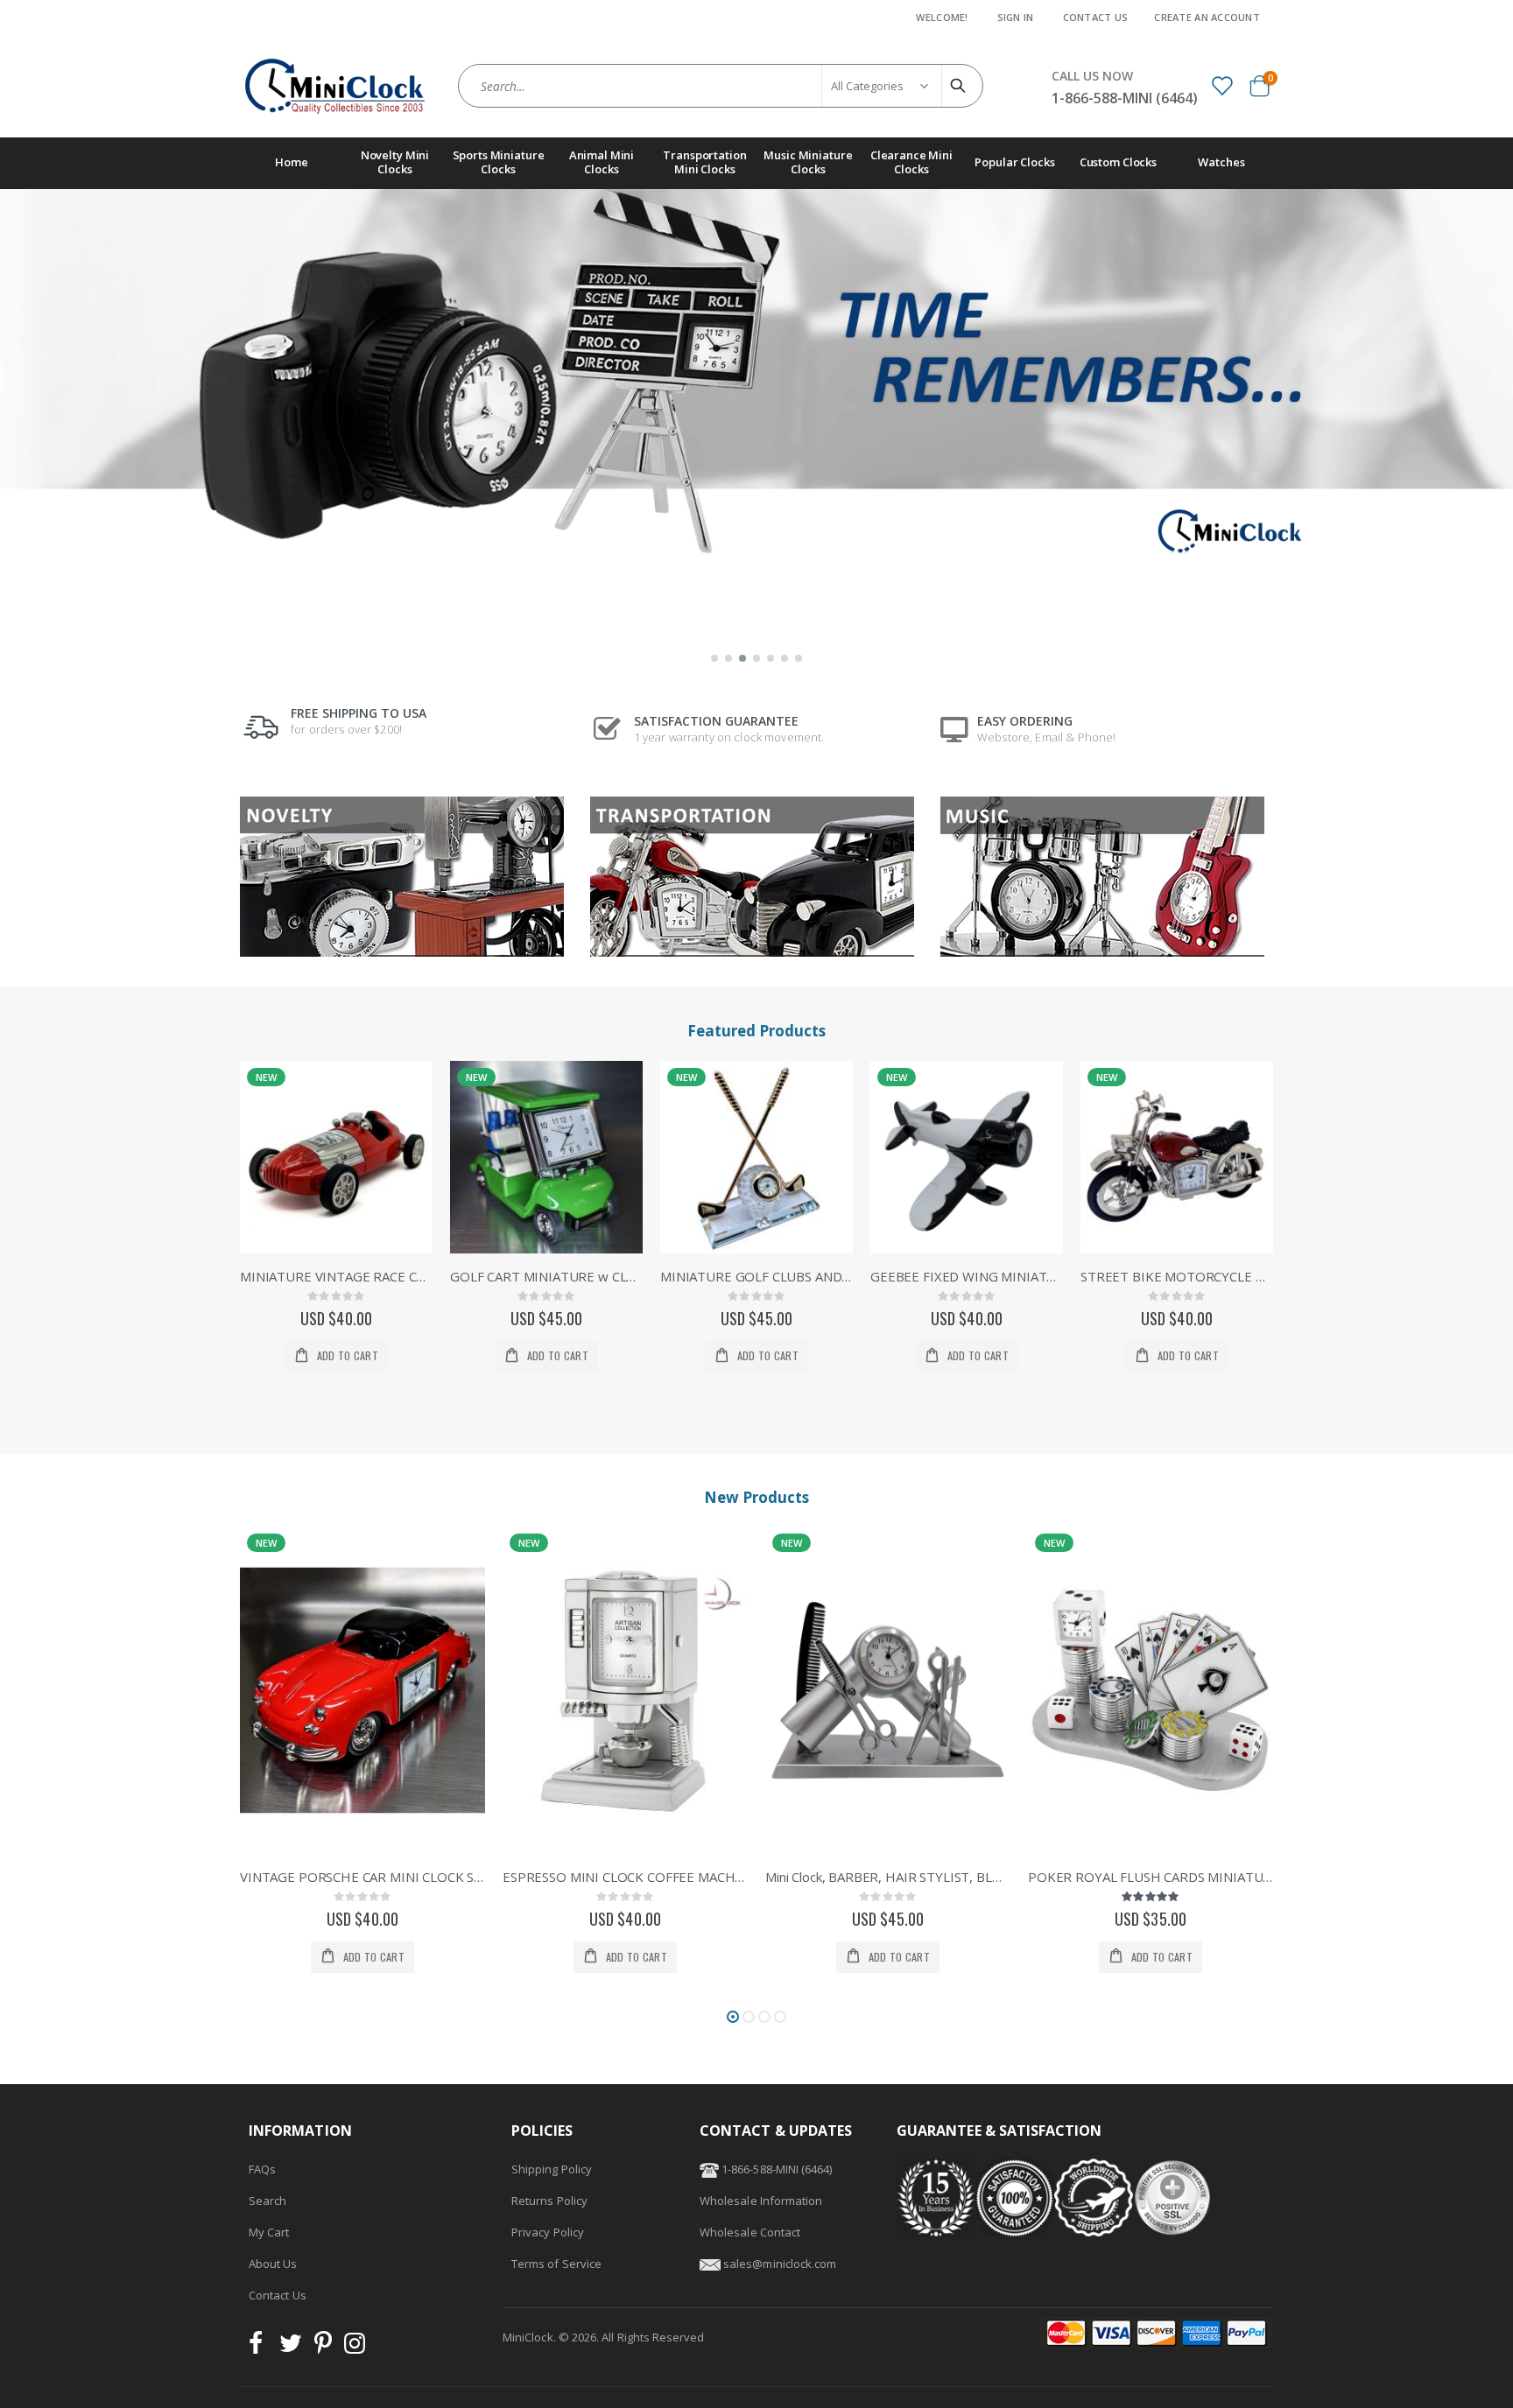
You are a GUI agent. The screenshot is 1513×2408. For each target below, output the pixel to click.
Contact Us (1096, 17)
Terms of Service (556, 2264)
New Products (756, 1497)
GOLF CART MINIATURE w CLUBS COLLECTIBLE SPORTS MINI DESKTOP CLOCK (336, 1276)
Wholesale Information (761, 2201)
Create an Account (1207, 17)
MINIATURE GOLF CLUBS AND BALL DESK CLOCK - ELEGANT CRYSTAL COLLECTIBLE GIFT (546, 1276)
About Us (273, 2264)
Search (267, 2201)
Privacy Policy (548, 2232)
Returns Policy (549, 2201)
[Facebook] (261, 2348)
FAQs (262, 2169)
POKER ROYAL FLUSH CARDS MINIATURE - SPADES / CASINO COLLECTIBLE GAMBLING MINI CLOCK (888, 1877)
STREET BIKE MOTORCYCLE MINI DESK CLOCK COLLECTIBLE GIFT (967, 1276)
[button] (714, 658)
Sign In (1016, 17)
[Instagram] (355, 2348)
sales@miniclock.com (780, 2264)
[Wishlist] (1221, 85)
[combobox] (721, 86)
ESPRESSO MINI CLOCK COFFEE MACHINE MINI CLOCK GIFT (362, 1877)
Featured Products (756, 1031)
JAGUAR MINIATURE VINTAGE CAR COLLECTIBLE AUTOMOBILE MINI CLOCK (1151, 1877)
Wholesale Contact (750, 2232)
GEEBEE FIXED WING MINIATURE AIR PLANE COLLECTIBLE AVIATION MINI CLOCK (756, 1276)
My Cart (269, 2232)
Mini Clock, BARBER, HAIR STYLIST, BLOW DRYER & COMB (625, 1877)
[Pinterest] (323, 2348)
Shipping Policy (552, 2169)
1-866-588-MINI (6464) (775, 2169)
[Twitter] (291, 2348)
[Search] (961, 86)
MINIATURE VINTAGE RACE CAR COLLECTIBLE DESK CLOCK (1177, 1276)
